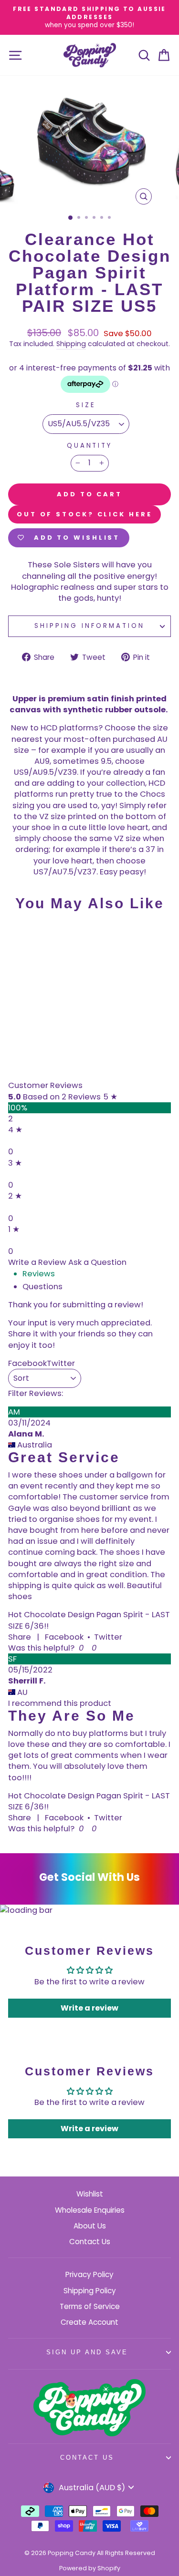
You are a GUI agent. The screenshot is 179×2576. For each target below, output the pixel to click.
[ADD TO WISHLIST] (20, 937)
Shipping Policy (90, 2291)
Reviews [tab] (39, 1274)
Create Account (89, 2322)
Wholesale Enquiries (90, 2210)
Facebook (64, 1637)
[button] (80, 1648)
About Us (90, 2226)
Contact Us (90, 2242)
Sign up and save (87, 2352)
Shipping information (89, 626)
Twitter (108, 1637)
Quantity (90, 446)
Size (86, 405)
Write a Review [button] (37, 1262)
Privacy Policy (89, 2274)
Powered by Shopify (90, 2568)
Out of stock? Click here (84, 514)
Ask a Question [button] (97, 1262)
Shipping (71, 344)
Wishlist (90, 2194)
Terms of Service (90, 2306)
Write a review (89, 2008)
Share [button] (20, 1637)
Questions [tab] (42, 1287)
